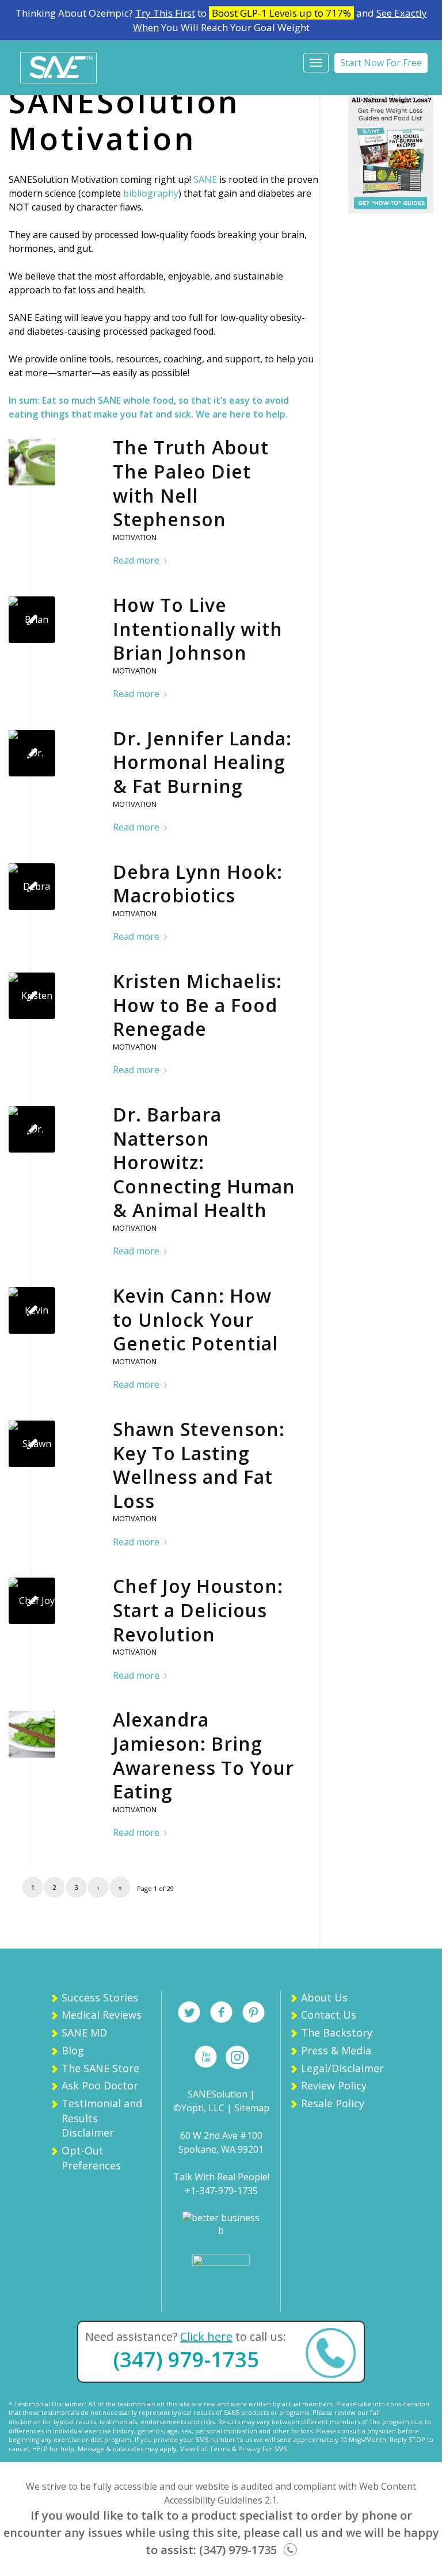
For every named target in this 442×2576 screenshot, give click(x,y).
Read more (136, 560)
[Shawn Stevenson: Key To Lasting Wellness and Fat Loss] (32, 1444)
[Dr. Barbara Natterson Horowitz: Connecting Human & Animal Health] (32, 1129)
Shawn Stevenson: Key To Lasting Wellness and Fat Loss (199, 1465)
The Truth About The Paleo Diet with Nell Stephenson (191, 483)
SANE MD (84, 2033)
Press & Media (336, 2050)
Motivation (135, 537)
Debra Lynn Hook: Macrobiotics (198, 884)
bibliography (151, 193)
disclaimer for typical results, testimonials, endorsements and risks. (113, 2422)
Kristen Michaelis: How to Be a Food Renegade (197, 1005)
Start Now (381, 63)
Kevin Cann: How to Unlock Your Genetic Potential (195, 1319)
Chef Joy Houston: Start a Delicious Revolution (198, 1610)
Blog (73, 2050)
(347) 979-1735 (186, 2359)
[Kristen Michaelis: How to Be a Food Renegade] (32, 996)
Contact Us (329, 2015)
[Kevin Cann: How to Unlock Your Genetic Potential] (32, 1310)
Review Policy (334, 2085)
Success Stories (100, 1997)
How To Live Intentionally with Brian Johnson (198, 629)
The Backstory (337, 2033)
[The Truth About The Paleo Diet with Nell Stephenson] (32, 462)
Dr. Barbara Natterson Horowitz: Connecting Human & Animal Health (204, 1162)
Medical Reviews (102, 2015)
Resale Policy (333, 2103)
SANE (205, 179)
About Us (324, 1997)
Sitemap (252, 2108)
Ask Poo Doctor (100, 2085)
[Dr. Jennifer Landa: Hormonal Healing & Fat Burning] (32, 753)
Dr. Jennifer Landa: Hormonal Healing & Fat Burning (202, 762)
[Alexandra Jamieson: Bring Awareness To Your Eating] (32, 1734)
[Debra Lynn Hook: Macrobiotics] (32, 887)
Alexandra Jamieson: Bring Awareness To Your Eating (203, 1755)
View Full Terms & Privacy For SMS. (235, 2449)
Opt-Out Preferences (91, 2158)
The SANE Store (100, 2068)
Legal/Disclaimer (342, 2068)
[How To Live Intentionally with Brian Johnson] (32, 620)
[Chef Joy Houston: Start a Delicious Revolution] (32, 1601)
